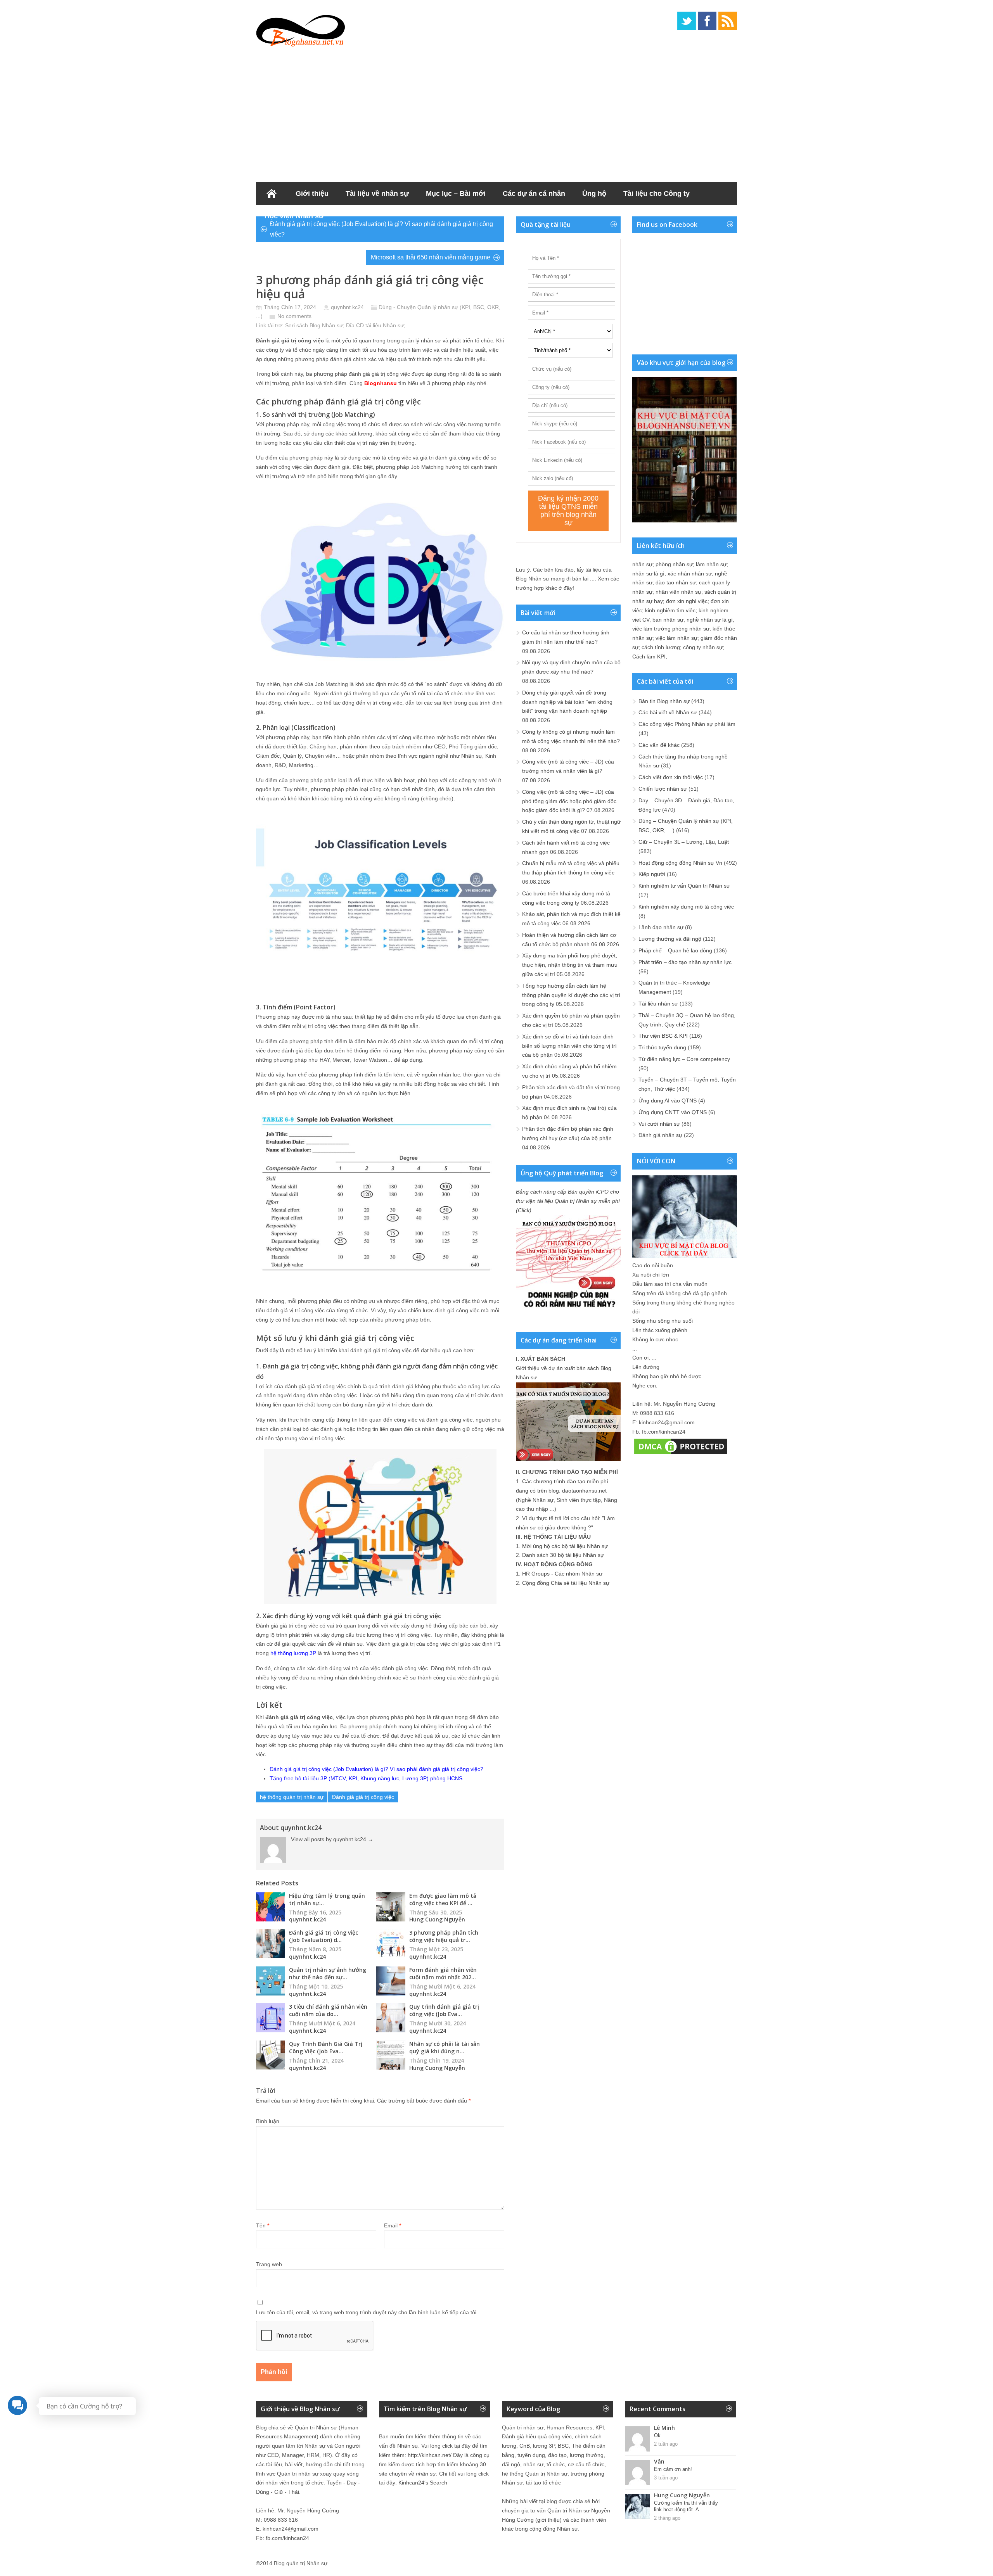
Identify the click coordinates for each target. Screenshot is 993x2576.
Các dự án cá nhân (534, 194)
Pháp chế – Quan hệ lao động (675, 950)
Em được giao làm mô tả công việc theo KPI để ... (443, 1899)
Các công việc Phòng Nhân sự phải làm (687, 724)
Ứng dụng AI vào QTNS (668, 1101)
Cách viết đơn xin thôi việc (671, 777)
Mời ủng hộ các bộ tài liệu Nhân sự (565, 1546)
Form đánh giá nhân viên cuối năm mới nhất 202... (443, 1973)
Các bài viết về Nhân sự (668, 712)
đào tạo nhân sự (676, 582)
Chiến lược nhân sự (663, 789)
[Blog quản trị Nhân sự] (301, 29)
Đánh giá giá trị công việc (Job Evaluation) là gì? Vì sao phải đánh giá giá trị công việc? (381, 229)
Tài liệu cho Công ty (657, 194)
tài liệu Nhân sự (385, 325)
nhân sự (642, 564)
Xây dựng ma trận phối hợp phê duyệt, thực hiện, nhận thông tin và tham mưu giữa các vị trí (570, 965)
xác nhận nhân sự (690, 574)
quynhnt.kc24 (347, 307)
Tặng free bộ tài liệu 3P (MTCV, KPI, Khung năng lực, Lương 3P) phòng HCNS (366, 1778)
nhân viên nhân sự (678, 592)
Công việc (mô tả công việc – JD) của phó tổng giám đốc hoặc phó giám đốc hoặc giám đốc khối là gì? (569, 801)
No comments (294, 316)
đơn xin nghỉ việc (687, 601)
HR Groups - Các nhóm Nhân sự (562, 1574)
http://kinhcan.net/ (430, 2455)
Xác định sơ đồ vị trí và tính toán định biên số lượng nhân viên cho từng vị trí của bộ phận (569, 1046)
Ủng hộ (594, 194)
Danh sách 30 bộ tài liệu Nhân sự (563, 1555)
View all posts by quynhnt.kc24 (332, 1839)
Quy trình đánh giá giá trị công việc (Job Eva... (444, 2010)
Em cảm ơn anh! (673, 2469)
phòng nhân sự (674, 564)
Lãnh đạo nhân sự (661, 927)
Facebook (707, 21)
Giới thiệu (312, 194)
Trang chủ (272, 194)
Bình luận (268, 2121)
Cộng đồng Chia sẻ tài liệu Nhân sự (566, 1583)
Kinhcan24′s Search (423, 2483)
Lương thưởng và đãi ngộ (670, 939)
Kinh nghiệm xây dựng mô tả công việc (686, 907)
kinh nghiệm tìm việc (670, 610)
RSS (728, 21)
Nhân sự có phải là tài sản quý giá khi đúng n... (445, 2047)
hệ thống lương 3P (293, 1653)
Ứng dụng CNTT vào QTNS (673, 1112)
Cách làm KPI (649, 657)
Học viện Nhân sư (294, 216)
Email (393, 2225)
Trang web (269, 2264)
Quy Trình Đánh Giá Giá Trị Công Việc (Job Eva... (326, 2047)
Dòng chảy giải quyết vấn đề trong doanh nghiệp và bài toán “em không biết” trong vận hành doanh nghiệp (567, 702)
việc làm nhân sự (676, 638)
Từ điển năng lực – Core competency (684, 1059)
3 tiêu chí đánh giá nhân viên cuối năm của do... (328, 2010)
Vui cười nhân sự (659, 1124)
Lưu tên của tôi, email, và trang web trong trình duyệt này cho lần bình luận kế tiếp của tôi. (367, 2312)
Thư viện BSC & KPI (663, 1036)
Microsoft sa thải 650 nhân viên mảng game (431, 257)
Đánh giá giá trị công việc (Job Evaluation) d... (324, 1936)
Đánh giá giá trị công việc (363, 1797)
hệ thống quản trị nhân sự (292, 1797)
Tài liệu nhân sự (658, 1004)
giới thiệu (548, 2520)
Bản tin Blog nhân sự (664, 701)
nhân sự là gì (648, 574)
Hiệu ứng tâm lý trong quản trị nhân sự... (327, 1899)
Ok (657, 2435)
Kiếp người (652, 874)
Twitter (687, 21)
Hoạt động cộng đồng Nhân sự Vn (680, 863)
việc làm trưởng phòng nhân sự (671, 629)
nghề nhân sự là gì (710, 620)
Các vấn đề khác (659, 745)
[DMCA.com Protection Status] (681, 1454)
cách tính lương (661, 647)
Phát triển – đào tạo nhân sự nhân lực (685, 962)
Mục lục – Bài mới (456, 194)
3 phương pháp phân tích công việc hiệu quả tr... (444, 1936)
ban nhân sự (668, 620)
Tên (263, 2225)
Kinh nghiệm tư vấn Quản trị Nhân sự (684, 886)
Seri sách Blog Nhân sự (314, 325)
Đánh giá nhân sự (660, 1135)
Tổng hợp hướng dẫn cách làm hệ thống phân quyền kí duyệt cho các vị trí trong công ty (571, 995)
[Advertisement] (496, 112)
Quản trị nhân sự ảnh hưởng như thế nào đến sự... (328, 1973)
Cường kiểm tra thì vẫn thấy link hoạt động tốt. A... (686, 2506)
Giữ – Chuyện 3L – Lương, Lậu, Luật (684, 842)
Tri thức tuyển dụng (662, 1047)
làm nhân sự (711, 564)
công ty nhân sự (703, 647)
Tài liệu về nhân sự (377, 194)
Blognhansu (381, 383)
